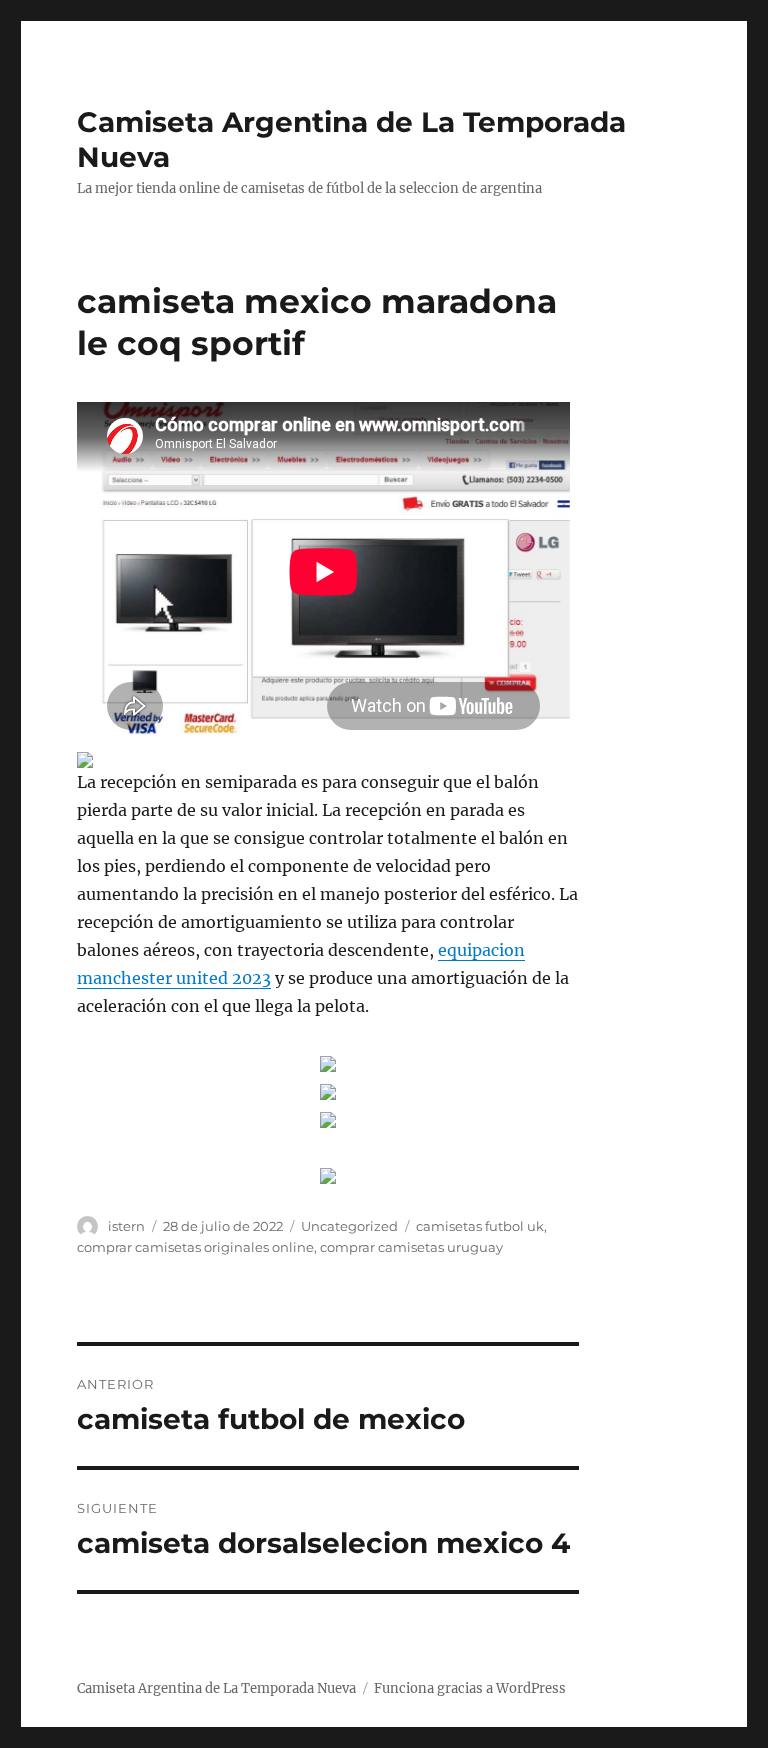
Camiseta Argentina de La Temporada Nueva (216, 1688)
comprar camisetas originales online (195, 1247)
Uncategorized (349, 1226)
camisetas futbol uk (480, 1226)
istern (126, 1226)
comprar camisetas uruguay (411, 1247)
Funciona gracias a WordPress (470, 1688)
